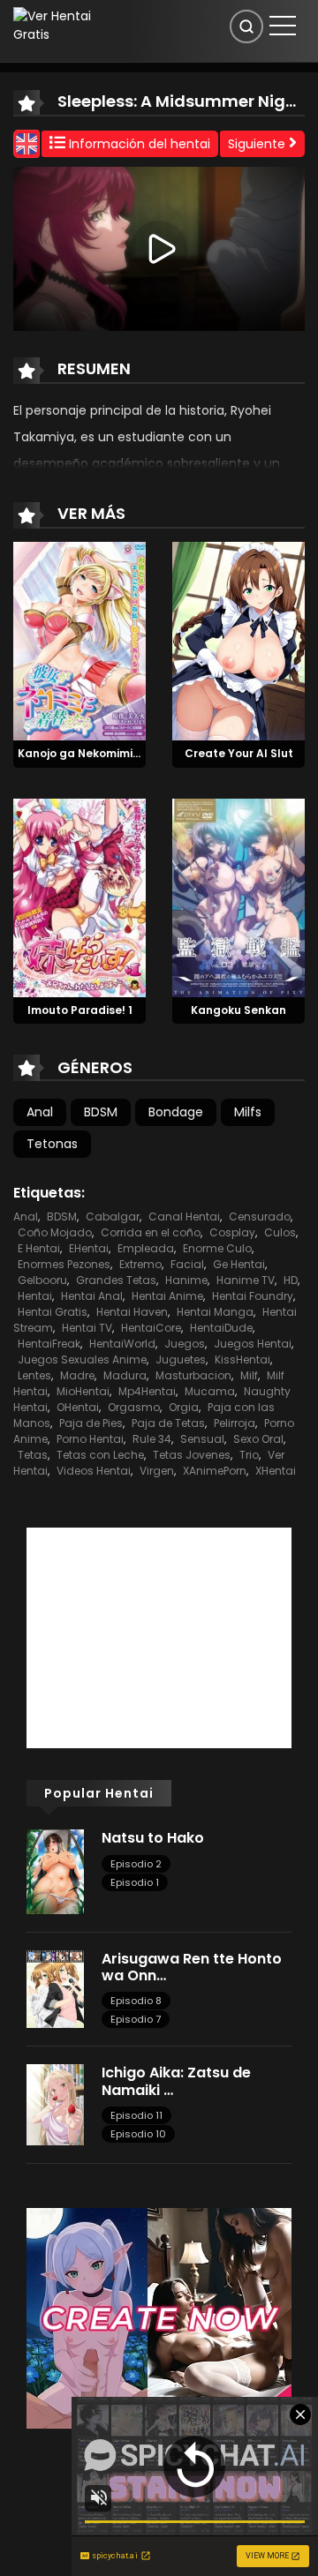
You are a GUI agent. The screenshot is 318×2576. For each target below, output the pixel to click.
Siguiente (258, 144)
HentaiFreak (49, 1344)
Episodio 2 (136, 1864)
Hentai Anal (92, 1296)
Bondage (176, 1112)
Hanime (186, 1280)
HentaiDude (221, 1328)
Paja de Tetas (168, 1423)
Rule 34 (152, 1439)
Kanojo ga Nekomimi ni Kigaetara (112, 753)
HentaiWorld (122, 1344)
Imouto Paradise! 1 (80, 1010)
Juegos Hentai (253, 1344)
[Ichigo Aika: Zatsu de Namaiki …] (55, 2104)
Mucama (210, 1391)
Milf (249, 1375)
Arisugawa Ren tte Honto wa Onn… (192, 1967)
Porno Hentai (90, 1439)
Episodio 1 (135, 1882)
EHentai (89, 1248)
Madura (125, 1375)
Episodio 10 (138, 2134)
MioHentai (83, 1391)
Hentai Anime (167, 1296)
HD (291, 1280)
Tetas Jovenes (192, 1455)
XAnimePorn (215, 1471)
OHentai (78, 1407)
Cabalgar (113, 1217)
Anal (40, 1112)
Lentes (34, 1375)
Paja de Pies (91, 1423)
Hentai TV (87, 1328)
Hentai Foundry (253, 1296)
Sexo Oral (258, 1439)
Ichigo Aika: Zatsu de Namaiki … (176, 2081)
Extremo (140, 1264)
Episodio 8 (136, 2001)
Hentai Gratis (53, 1312)
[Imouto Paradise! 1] (79, 897)
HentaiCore (151, 1328)
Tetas (33, 1455)
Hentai (35, 1296)
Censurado (260, 1217)
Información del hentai (138, 144)
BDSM (101, 1112)
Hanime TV (246, 1280)
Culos (280, 1232)
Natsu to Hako (153, 1838)
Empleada (146, 1248)
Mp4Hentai (147, 1391)
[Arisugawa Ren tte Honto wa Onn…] (55, 1988)
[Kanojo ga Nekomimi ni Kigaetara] (79, 640)
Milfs (248, 1112)
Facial (187, 1264)
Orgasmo (134, 1407)
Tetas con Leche (100, 1455)
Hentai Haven (132, 1312)
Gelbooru (42, 1280)
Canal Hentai (184, 1217)
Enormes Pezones (64, 1264)
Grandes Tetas (116, 1280)
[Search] (246, 26)
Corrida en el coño (151, 1232)
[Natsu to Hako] (55, 1871)
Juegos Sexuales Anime (82, 1359)
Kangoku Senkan (238, 1010)
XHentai (276, 1471)
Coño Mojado (55, 1232)
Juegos (185, 1344)
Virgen (157, 1471)
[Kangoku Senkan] (238, 897)
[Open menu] (283, 26)
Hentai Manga (215, 1312)
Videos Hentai (94, 1471)
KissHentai (242, 1359)
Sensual (202, 1439)
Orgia (184, 1407)
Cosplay (232, 1232)
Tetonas (52, 1144)
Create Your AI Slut (239, 753)
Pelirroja (235, 1423)
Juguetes (181, 1359)
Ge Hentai (239, 1264)
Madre (77, 1375)
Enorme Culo (217, 1248)
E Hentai (39, 1248)
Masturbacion (193, 1375)
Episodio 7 (136, 2019)
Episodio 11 (136, 2115)
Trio (249, 1455)
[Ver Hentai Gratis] (57, 25)
